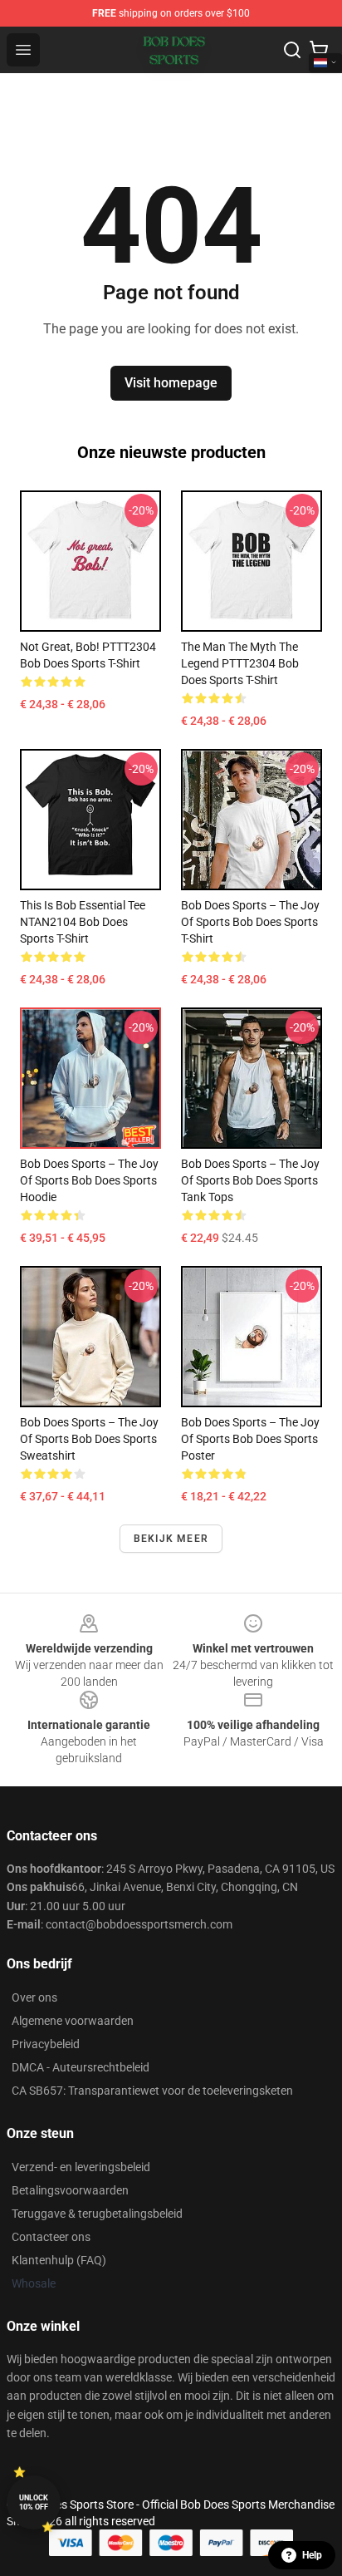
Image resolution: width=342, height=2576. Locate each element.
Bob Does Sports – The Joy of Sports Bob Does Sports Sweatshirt (89, 1439)
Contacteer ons (51, 2237)
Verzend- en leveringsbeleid (81, 2167)
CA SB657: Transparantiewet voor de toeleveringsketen (152, 2091)
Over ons (34, 1997)
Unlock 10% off (34, 2502)
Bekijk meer (171, 1539)
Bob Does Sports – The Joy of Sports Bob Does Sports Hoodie (89, 1180)
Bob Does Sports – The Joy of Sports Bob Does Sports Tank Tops (250, 1180)
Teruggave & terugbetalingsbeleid (97, 2214)
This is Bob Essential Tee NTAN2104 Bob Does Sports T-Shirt (83, 922)
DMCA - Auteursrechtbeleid (81, 2067)
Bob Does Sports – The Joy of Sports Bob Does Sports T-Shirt (250, 922)
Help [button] (312, 2555)
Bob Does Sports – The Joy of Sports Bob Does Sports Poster (250, 1439)
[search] (292, 50)
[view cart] (319, 50)
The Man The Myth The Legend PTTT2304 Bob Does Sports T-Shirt (240, 663)
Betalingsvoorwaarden (70, 2190)
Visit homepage (171, 383)
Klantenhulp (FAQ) (59, 2260)
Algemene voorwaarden (73, 2021)
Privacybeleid (46, 2044)
